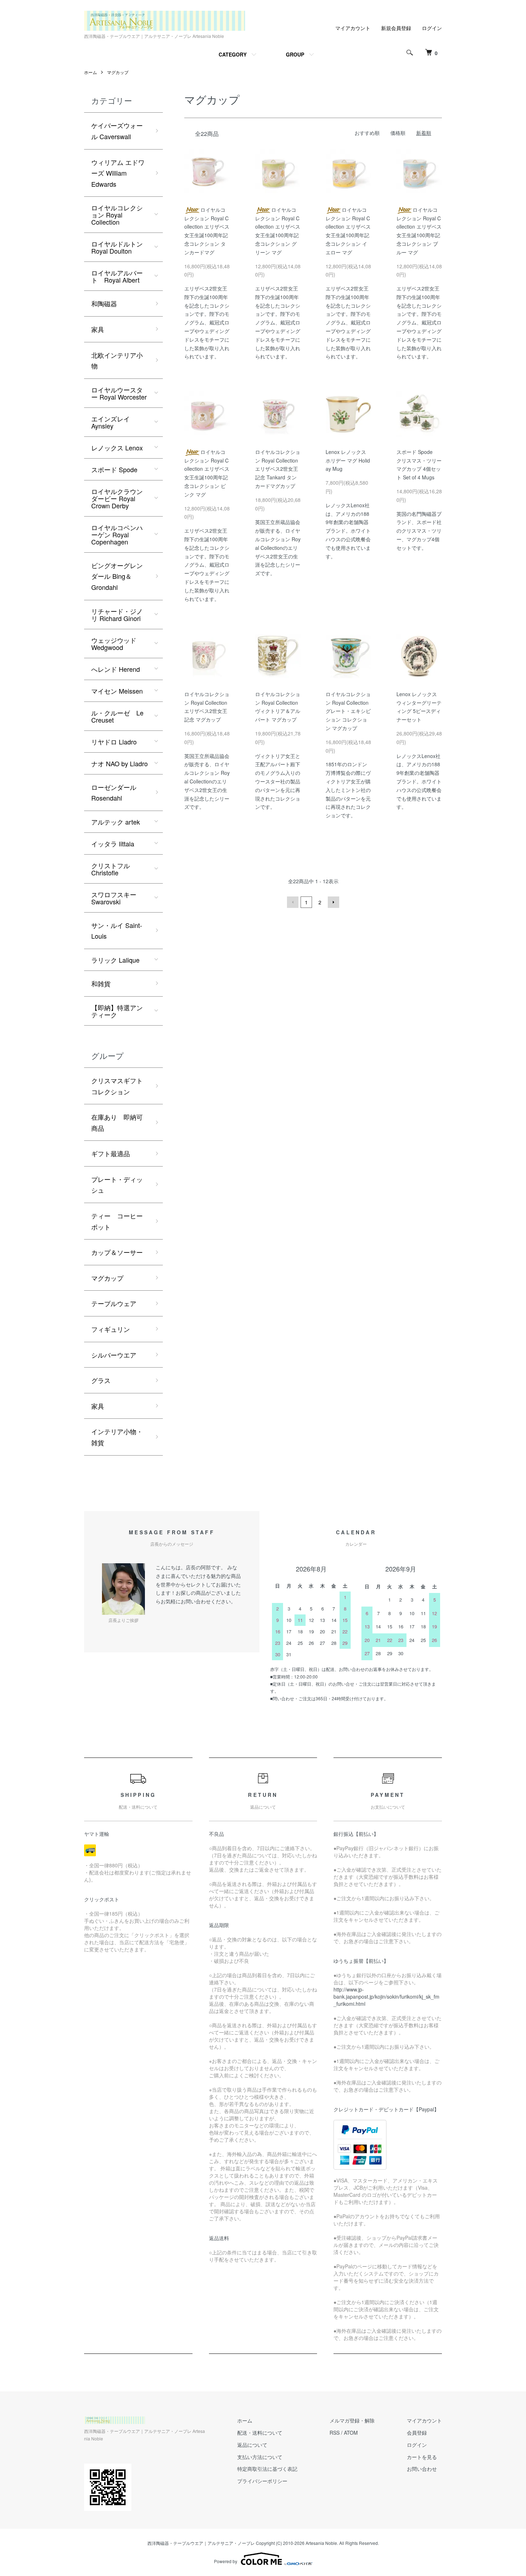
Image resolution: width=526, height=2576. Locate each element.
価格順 (398, 133)
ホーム (91, 72)
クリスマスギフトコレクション (117, 1086)
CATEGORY (233, 54)
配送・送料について (260, 2433)
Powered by (226, 2561)
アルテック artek (116, 822)
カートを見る (422, 2457)
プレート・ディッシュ (117, 1185)
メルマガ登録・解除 (352, 2420)
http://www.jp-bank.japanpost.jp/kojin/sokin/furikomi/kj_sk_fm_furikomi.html (386, 1996)
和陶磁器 (104, 303)
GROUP (295, 54)
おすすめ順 (367, 133)
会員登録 (417, 2433)
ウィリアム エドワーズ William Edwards (118, 173)
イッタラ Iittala (113, 844)
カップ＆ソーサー (117, 1252)
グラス (101, 1380)
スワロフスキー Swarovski (114, 898)
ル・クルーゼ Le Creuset (117, 716)
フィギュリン (111, 1329)
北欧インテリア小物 (117, 360)
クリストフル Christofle (111, 869)
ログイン (432, 28)
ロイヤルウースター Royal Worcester (119, 393)
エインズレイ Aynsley (111, 422)
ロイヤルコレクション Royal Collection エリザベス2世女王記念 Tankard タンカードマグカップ (278, 469)
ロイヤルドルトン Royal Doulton (117, 247)
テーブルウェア (114, 1303)
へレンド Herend (116, 669)
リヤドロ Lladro (114, 742)
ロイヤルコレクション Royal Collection (117, 215)
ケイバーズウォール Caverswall (117, 131)
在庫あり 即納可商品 (117, 1122)
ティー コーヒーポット (117, 1221)
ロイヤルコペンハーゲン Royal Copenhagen (117, 534)
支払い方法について (260, 2457)
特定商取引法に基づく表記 (267, 2469)
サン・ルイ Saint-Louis (117, 931)
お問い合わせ (422, 2469)
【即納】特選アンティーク (117, 1011)
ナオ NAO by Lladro (120, 763)
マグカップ (118, 72)
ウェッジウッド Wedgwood (114, 644)
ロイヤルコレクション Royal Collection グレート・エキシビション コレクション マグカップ (348, 711)
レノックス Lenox (117, 448)
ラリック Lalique (115, 960)
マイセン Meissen (117, 691)
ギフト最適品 (111, 1153)
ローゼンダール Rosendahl (114, 793)
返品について (252, 2445)
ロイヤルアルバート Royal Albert (117, 276)
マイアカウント (353, 28)
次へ (333, 902)
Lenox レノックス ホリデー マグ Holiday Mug (348, 460)
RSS (335, 2433)
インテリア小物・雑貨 (117, 1437)
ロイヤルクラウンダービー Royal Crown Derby (117, 498)
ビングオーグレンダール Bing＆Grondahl (117, 576)
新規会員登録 (396, 28)
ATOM (351, 2433)
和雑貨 (101, 983)
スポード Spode (114, 469)
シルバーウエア (114, 1355)
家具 (98, 329)
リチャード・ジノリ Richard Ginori (117, 615)
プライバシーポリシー (262, 2481)
